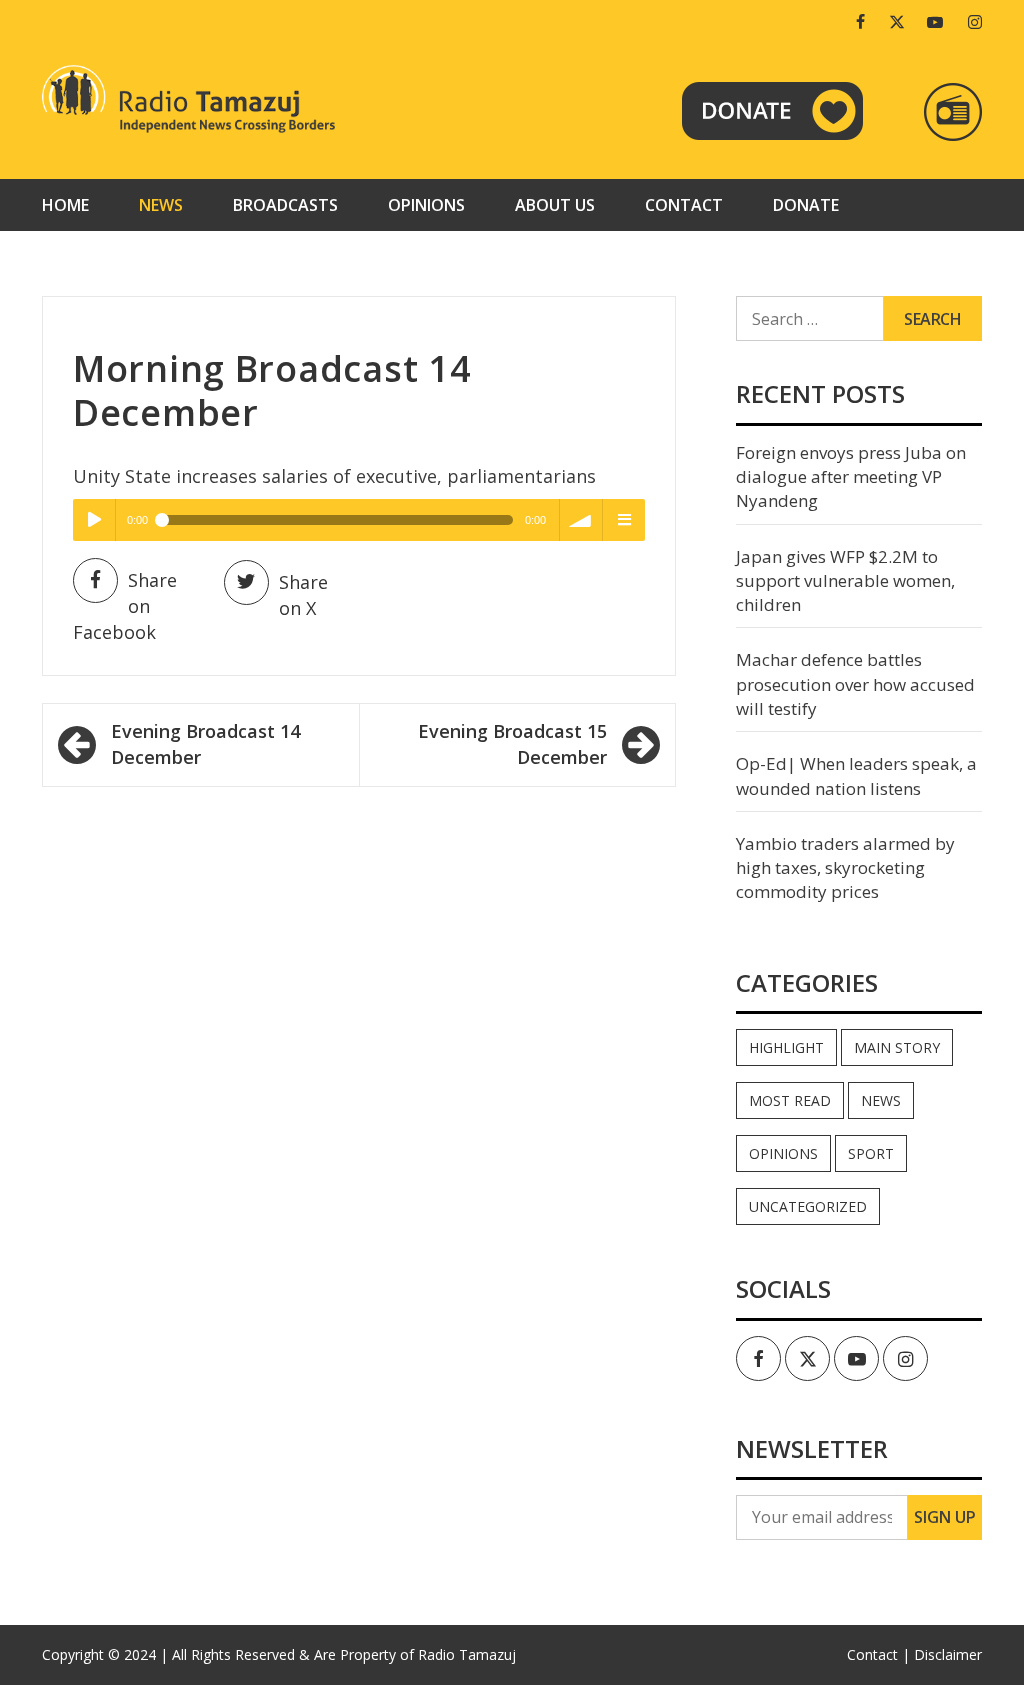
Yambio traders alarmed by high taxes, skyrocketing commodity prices (845, 868)
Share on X (303, 595)
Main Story (897, 1047)
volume (581, 520)
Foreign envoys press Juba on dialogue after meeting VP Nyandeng (851, 477)
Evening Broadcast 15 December (512, 744)
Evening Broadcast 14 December (205, 744)
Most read (790, 1100)
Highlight (786, 1047)
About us (555, 205)
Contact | (878, 1654)
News (161, 205)
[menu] (624, 520)
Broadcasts (285, 205)
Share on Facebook (125, 605)
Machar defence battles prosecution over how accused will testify (855, 684)
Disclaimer (948, 1654)
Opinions (426, 205)
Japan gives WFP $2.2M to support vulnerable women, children (845, 581)
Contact (684, 205)
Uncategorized (808, 1206)
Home (65, 205)
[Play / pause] (94, 520)
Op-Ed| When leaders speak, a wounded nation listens (856, 775)
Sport (871, 1153)
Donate (806, 205)
